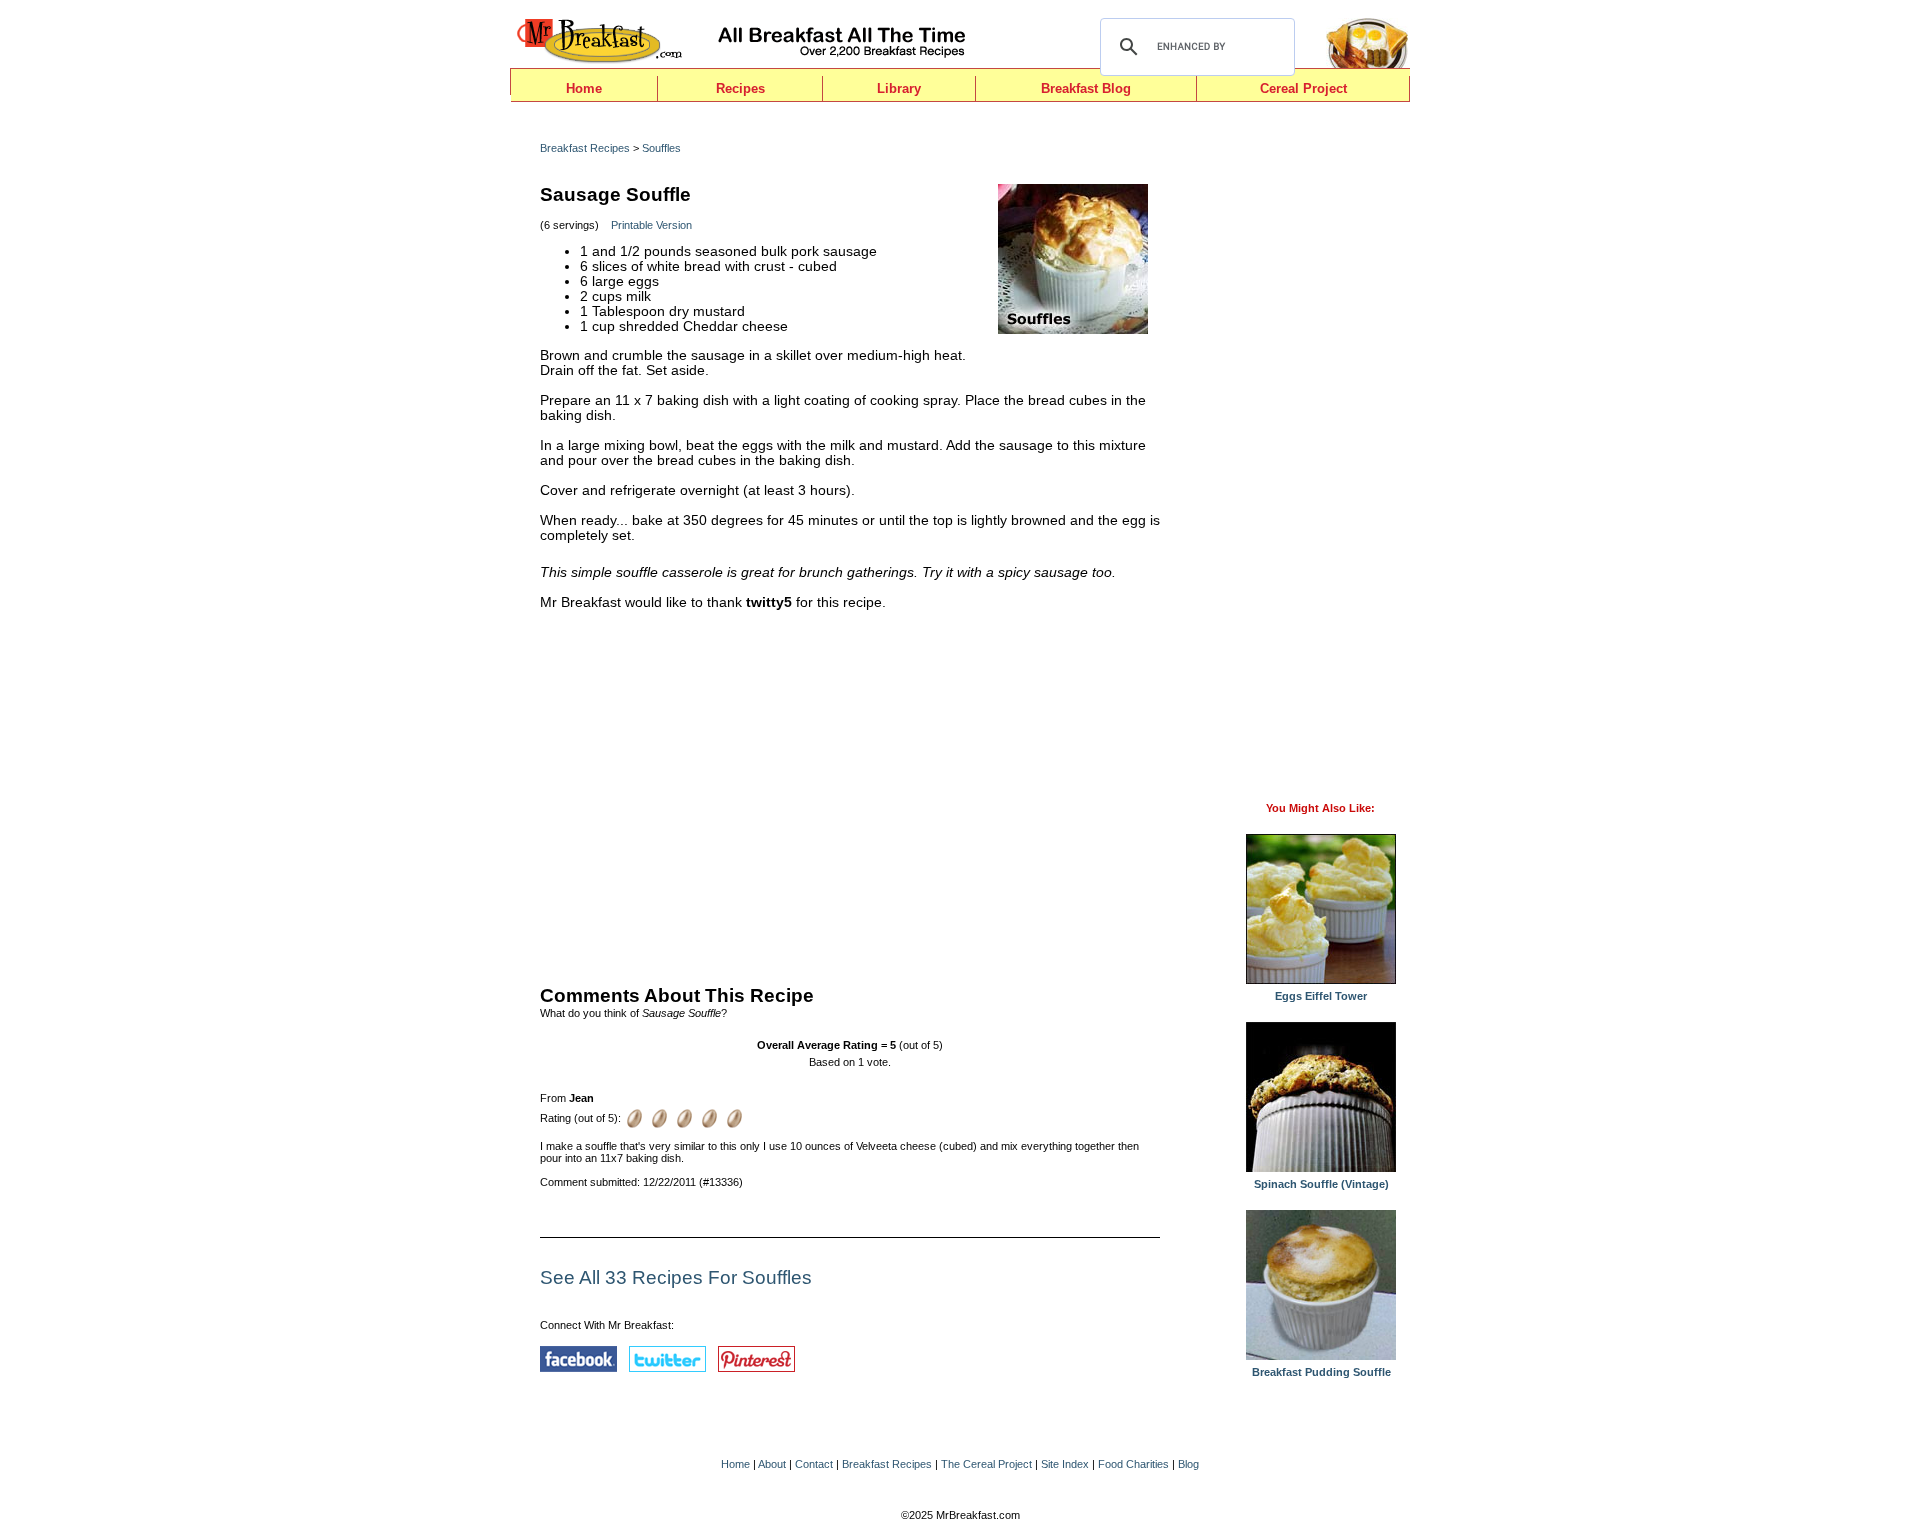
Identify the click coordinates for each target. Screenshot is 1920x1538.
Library (899, 88)
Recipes (740, 88)
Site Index (1065, 1464)
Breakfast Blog (1086, 88)
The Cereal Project (986, 1464)
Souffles (661, 148)
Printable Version (651, 225)
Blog (1188, 1464)
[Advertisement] (850, 793)
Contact (814, 1464)
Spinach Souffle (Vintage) (1321, 1184)
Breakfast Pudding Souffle (1321, 1372)
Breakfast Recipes (585, 148)
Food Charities (1133, 1464)
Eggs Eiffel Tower (1321, 996)
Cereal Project (1303, 88)
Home (584, 88)
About (772, 1464)
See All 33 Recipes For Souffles (676, 1277)
